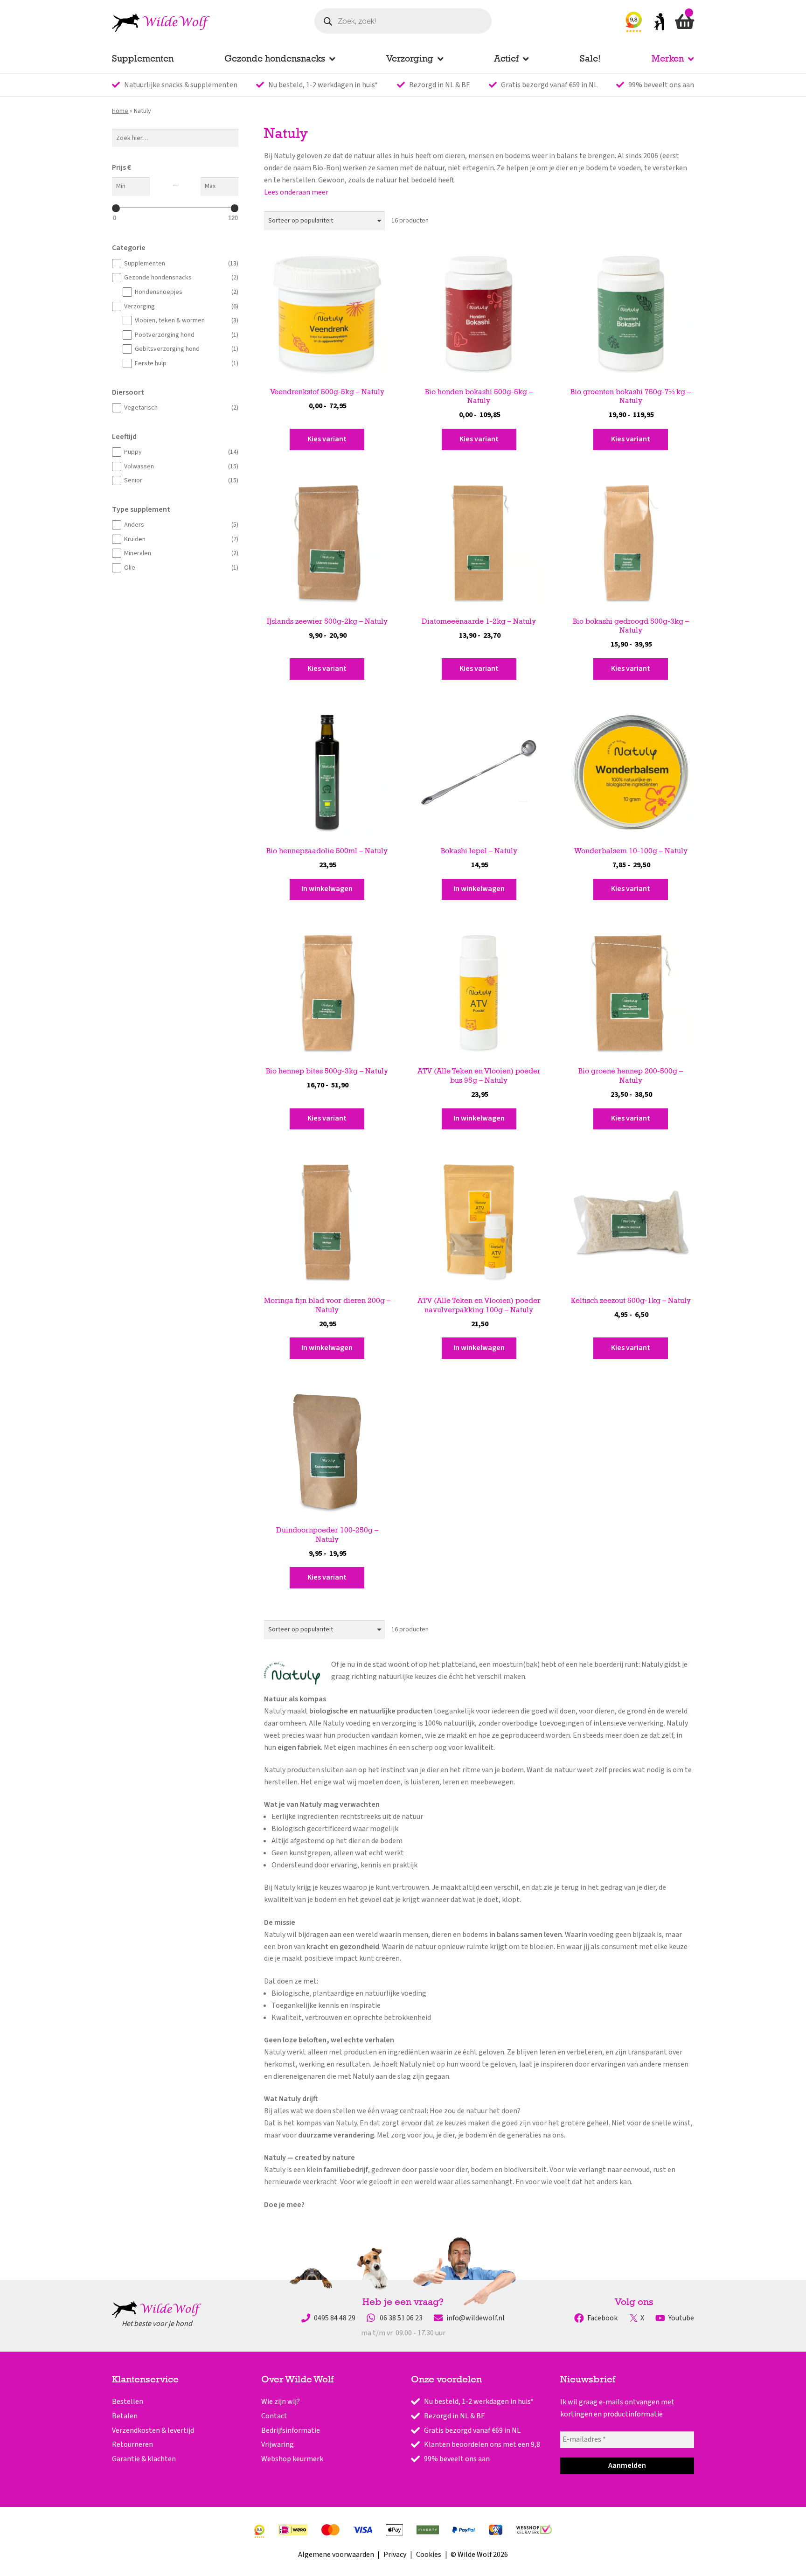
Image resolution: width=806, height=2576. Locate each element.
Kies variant (327, 439)
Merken (668, 58)
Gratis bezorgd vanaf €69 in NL (549, 85)
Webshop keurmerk (292, 2459)
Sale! (590, 58)
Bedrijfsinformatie (291, 2430)
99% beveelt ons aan (661, 85)
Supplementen (143, 58)
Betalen (125, 2416)
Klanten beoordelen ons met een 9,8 (482, 2444)
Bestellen (128, 2402)
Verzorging (410, 58)
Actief (506, 58)
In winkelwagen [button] (327, 889)
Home (120, 111)
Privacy (395, 2555)
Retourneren (132, 2444)
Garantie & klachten (144, 2459)
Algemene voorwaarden (336, 2555)
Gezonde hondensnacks (275, 58)
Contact (274, 2416)
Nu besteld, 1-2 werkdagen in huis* (323, 85)
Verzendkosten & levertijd (153, 2430)
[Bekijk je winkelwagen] (684, 24)
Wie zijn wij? (281, 2402)
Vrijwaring (278, 2444)
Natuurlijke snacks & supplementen (181, 85)
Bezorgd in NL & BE (440, 85)
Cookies (429, 2555)
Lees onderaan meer (296, 192)
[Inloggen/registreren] (659, 24)
